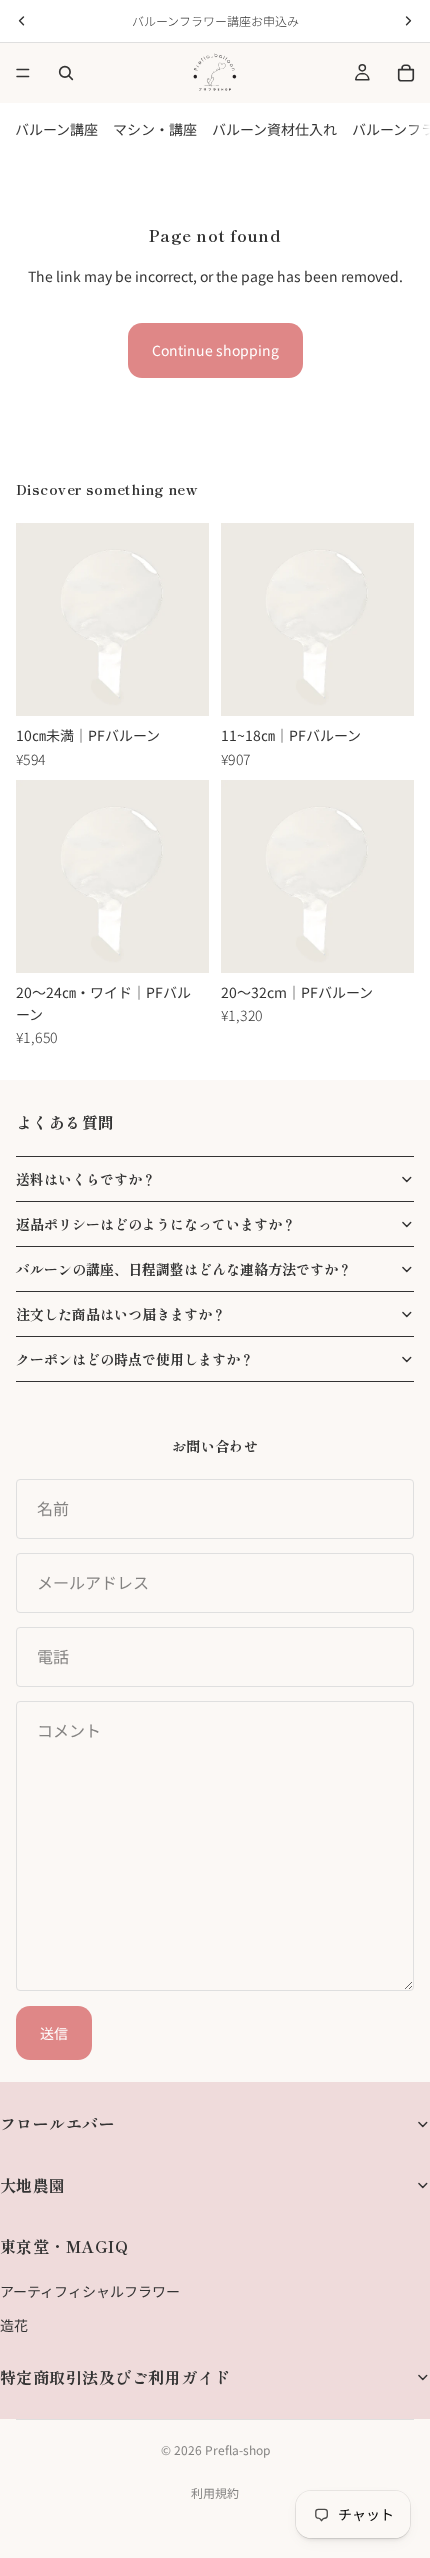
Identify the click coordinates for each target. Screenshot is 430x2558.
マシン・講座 (155, 129)
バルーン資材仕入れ (274, 129)
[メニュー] (23, 73)
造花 (14, 2325)
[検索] (66, 73)
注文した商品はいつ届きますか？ (121, 1314)
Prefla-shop (237, 2449)
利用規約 (215, 2492)
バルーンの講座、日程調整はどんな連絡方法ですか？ (184, 1269)
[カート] (406, 73)
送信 (54, 2033)
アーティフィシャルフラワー (90, 2291)
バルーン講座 (56, 129)
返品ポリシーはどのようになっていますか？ (156, 1224)
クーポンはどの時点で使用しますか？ (135, 1359)
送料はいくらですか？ (86, 1179)
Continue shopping (215, 350)
